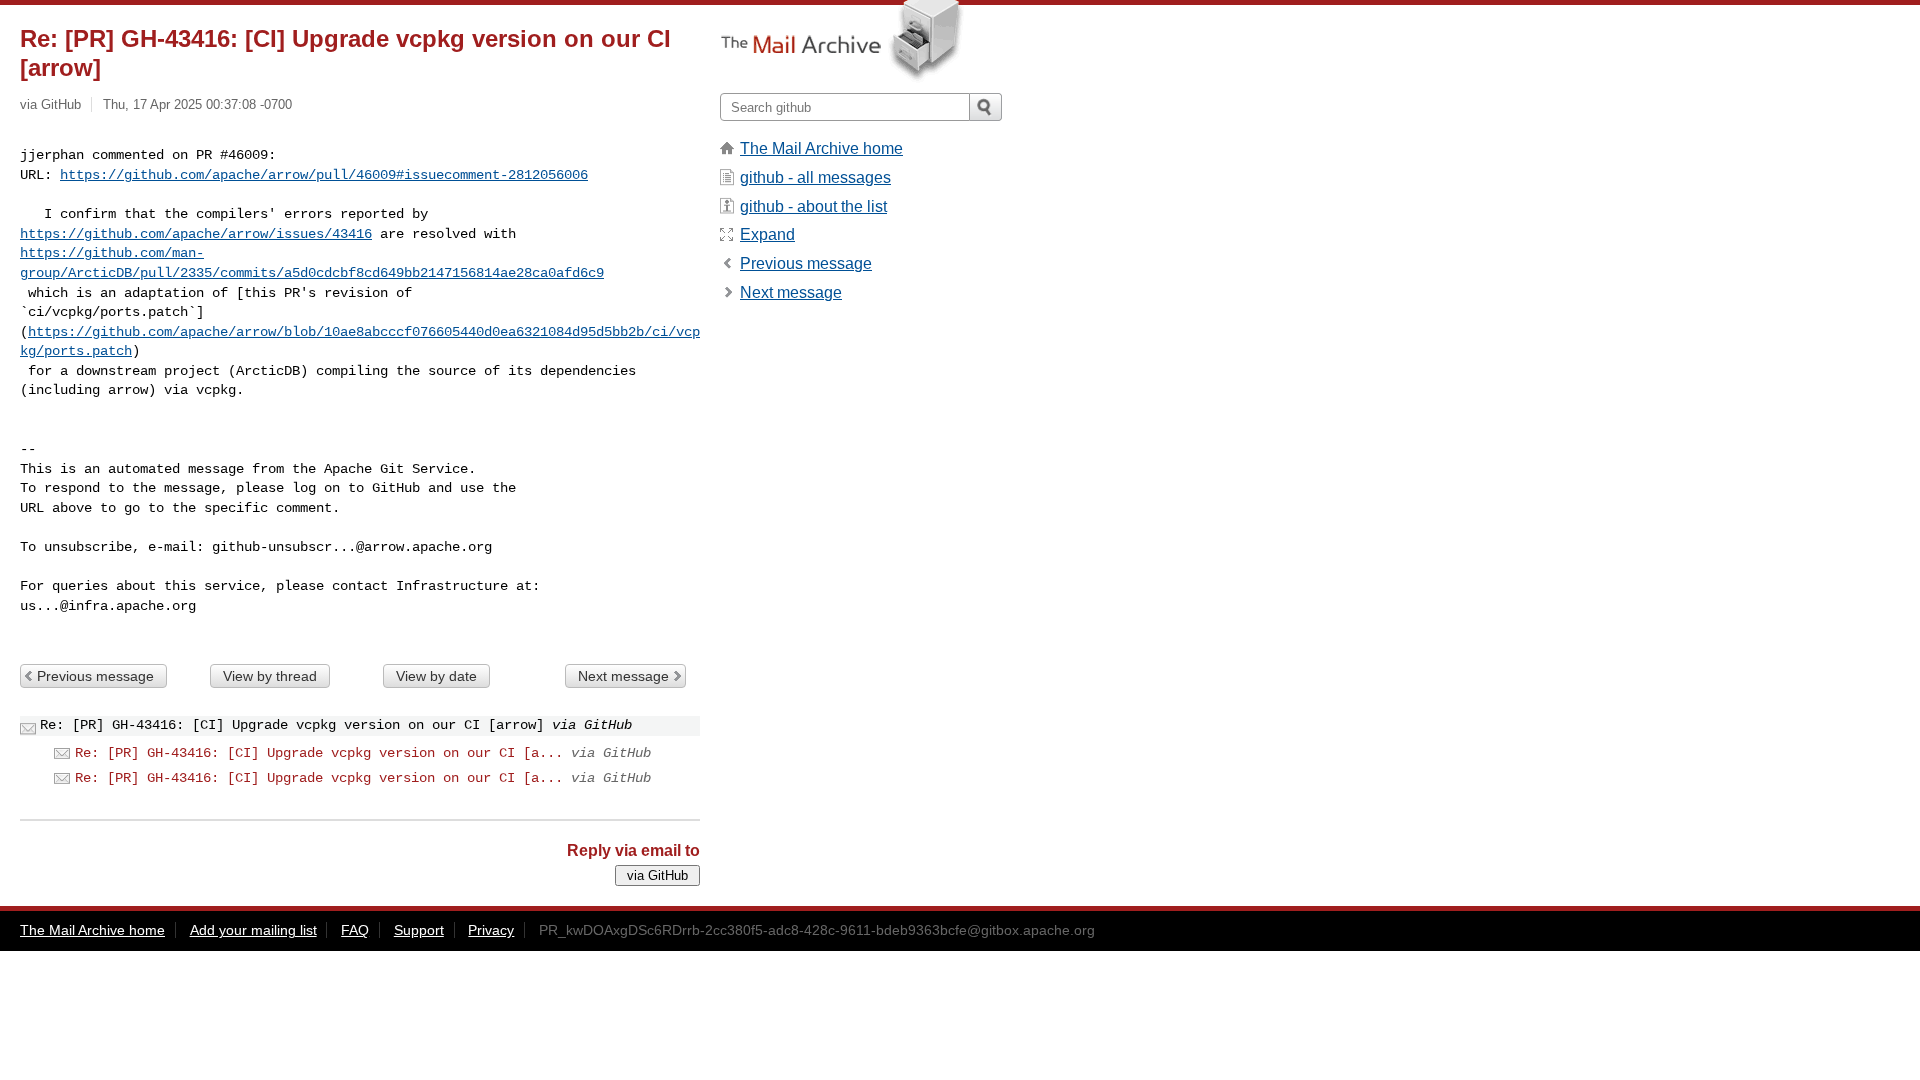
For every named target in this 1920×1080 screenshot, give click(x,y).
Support (419, 930)
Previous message (95, 676)
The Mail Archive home (821, 148)
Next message (623, 676)
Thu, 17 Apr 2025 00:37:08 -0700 (197, 104)
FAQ (355, 930)
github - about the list (813, 206)
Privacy (491, 930)
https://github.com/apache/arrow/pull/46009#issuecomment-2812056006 (324, 175)
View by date (436, 676)
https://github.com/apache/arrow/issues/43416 (196, 234)
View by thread (270, 676)
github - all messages (815, 177)
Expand (767, 234)
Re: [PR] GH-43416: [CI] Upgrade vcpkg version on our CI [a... (319, 753)
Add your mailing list (253, 930)
